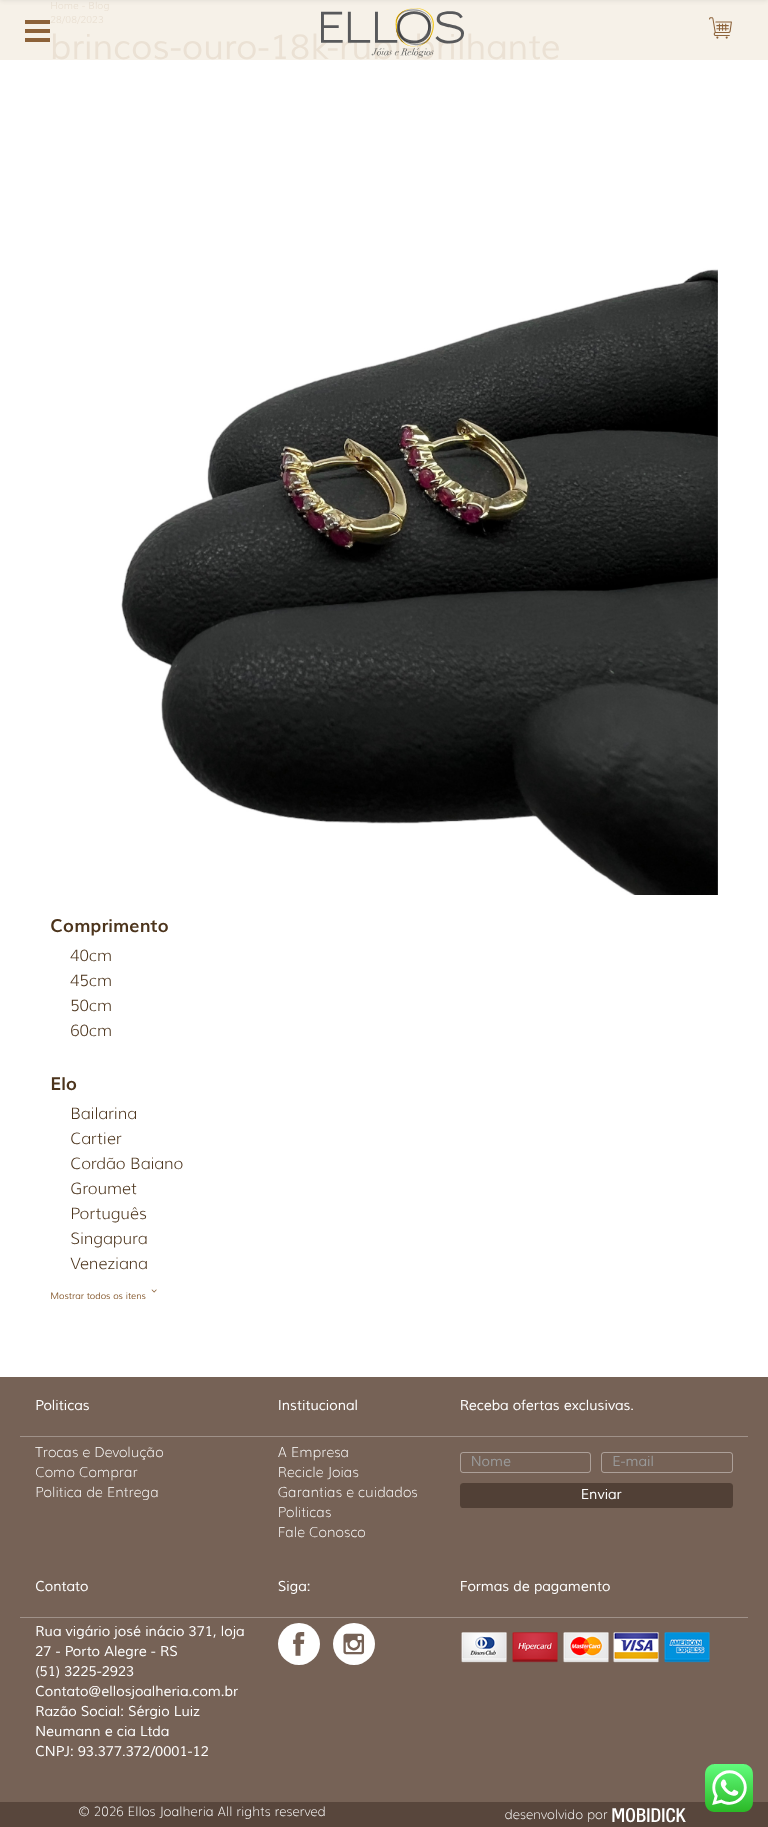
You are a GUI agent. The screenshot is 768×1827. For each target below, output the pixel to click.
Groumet (103, 1189)
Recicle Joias (318, 1472)
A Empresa (313, 1452)
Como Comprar (86, 1472)
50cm (91, 1006)
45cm (91, 981)
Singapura (108, 1239)
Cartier (95, 1139)
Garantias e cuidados (348, 1492)
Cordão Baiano (126, 1164)
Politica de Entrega (97, 1492)
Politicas (305, 1512)
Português (108, 1214)
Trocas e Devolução (99, 1452)
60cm (91, 1031)
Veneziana (109, 1264)
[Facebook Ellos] (299, 1644)
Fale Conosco (322, 1532)
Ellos (384, 30)
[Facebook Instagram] (354, 1644)
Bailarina (103, 1114)
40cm (91, 956)
